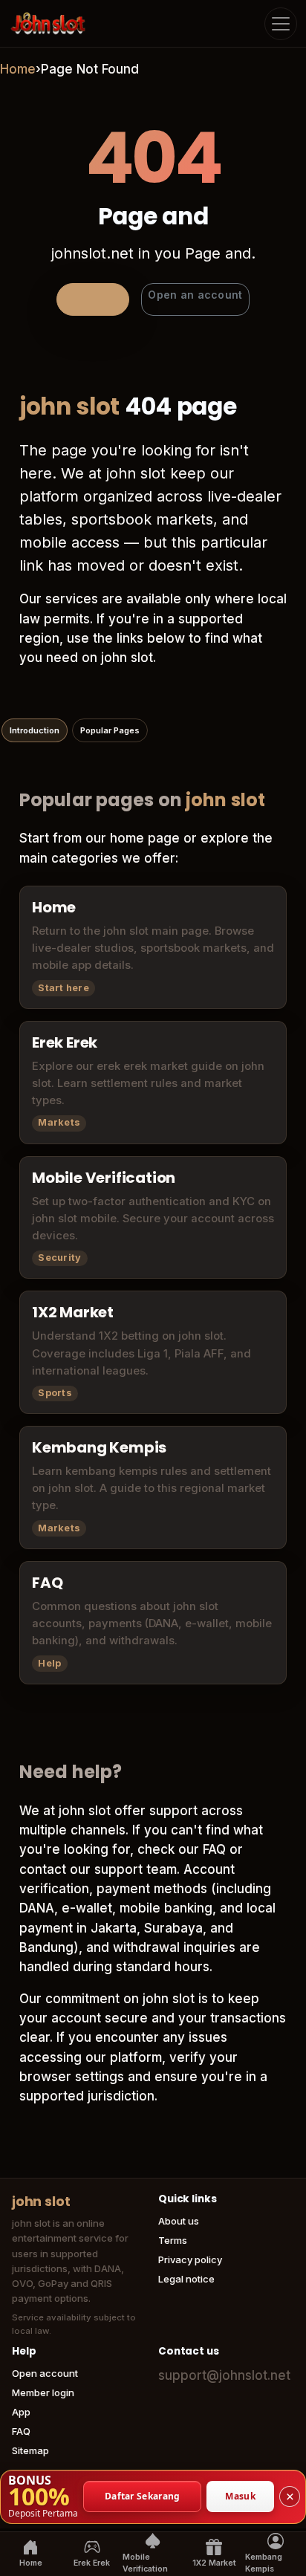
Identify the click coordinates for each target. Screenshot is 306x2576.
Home (18, 69)
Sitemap (30, 2450)
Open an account (195, 295)
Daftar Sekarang (143, 2496)
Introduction (35, 730)
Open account (45, 2373)
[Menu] (281, 24)
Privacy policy (190, 2259)
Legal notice (186, 2279)
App (21, 2412)
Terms (173, 2240)
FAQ (21, 2431)
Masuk (240, 2496)
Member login (43, 2392)
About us (179, 2221)
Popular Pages (110, 730)
